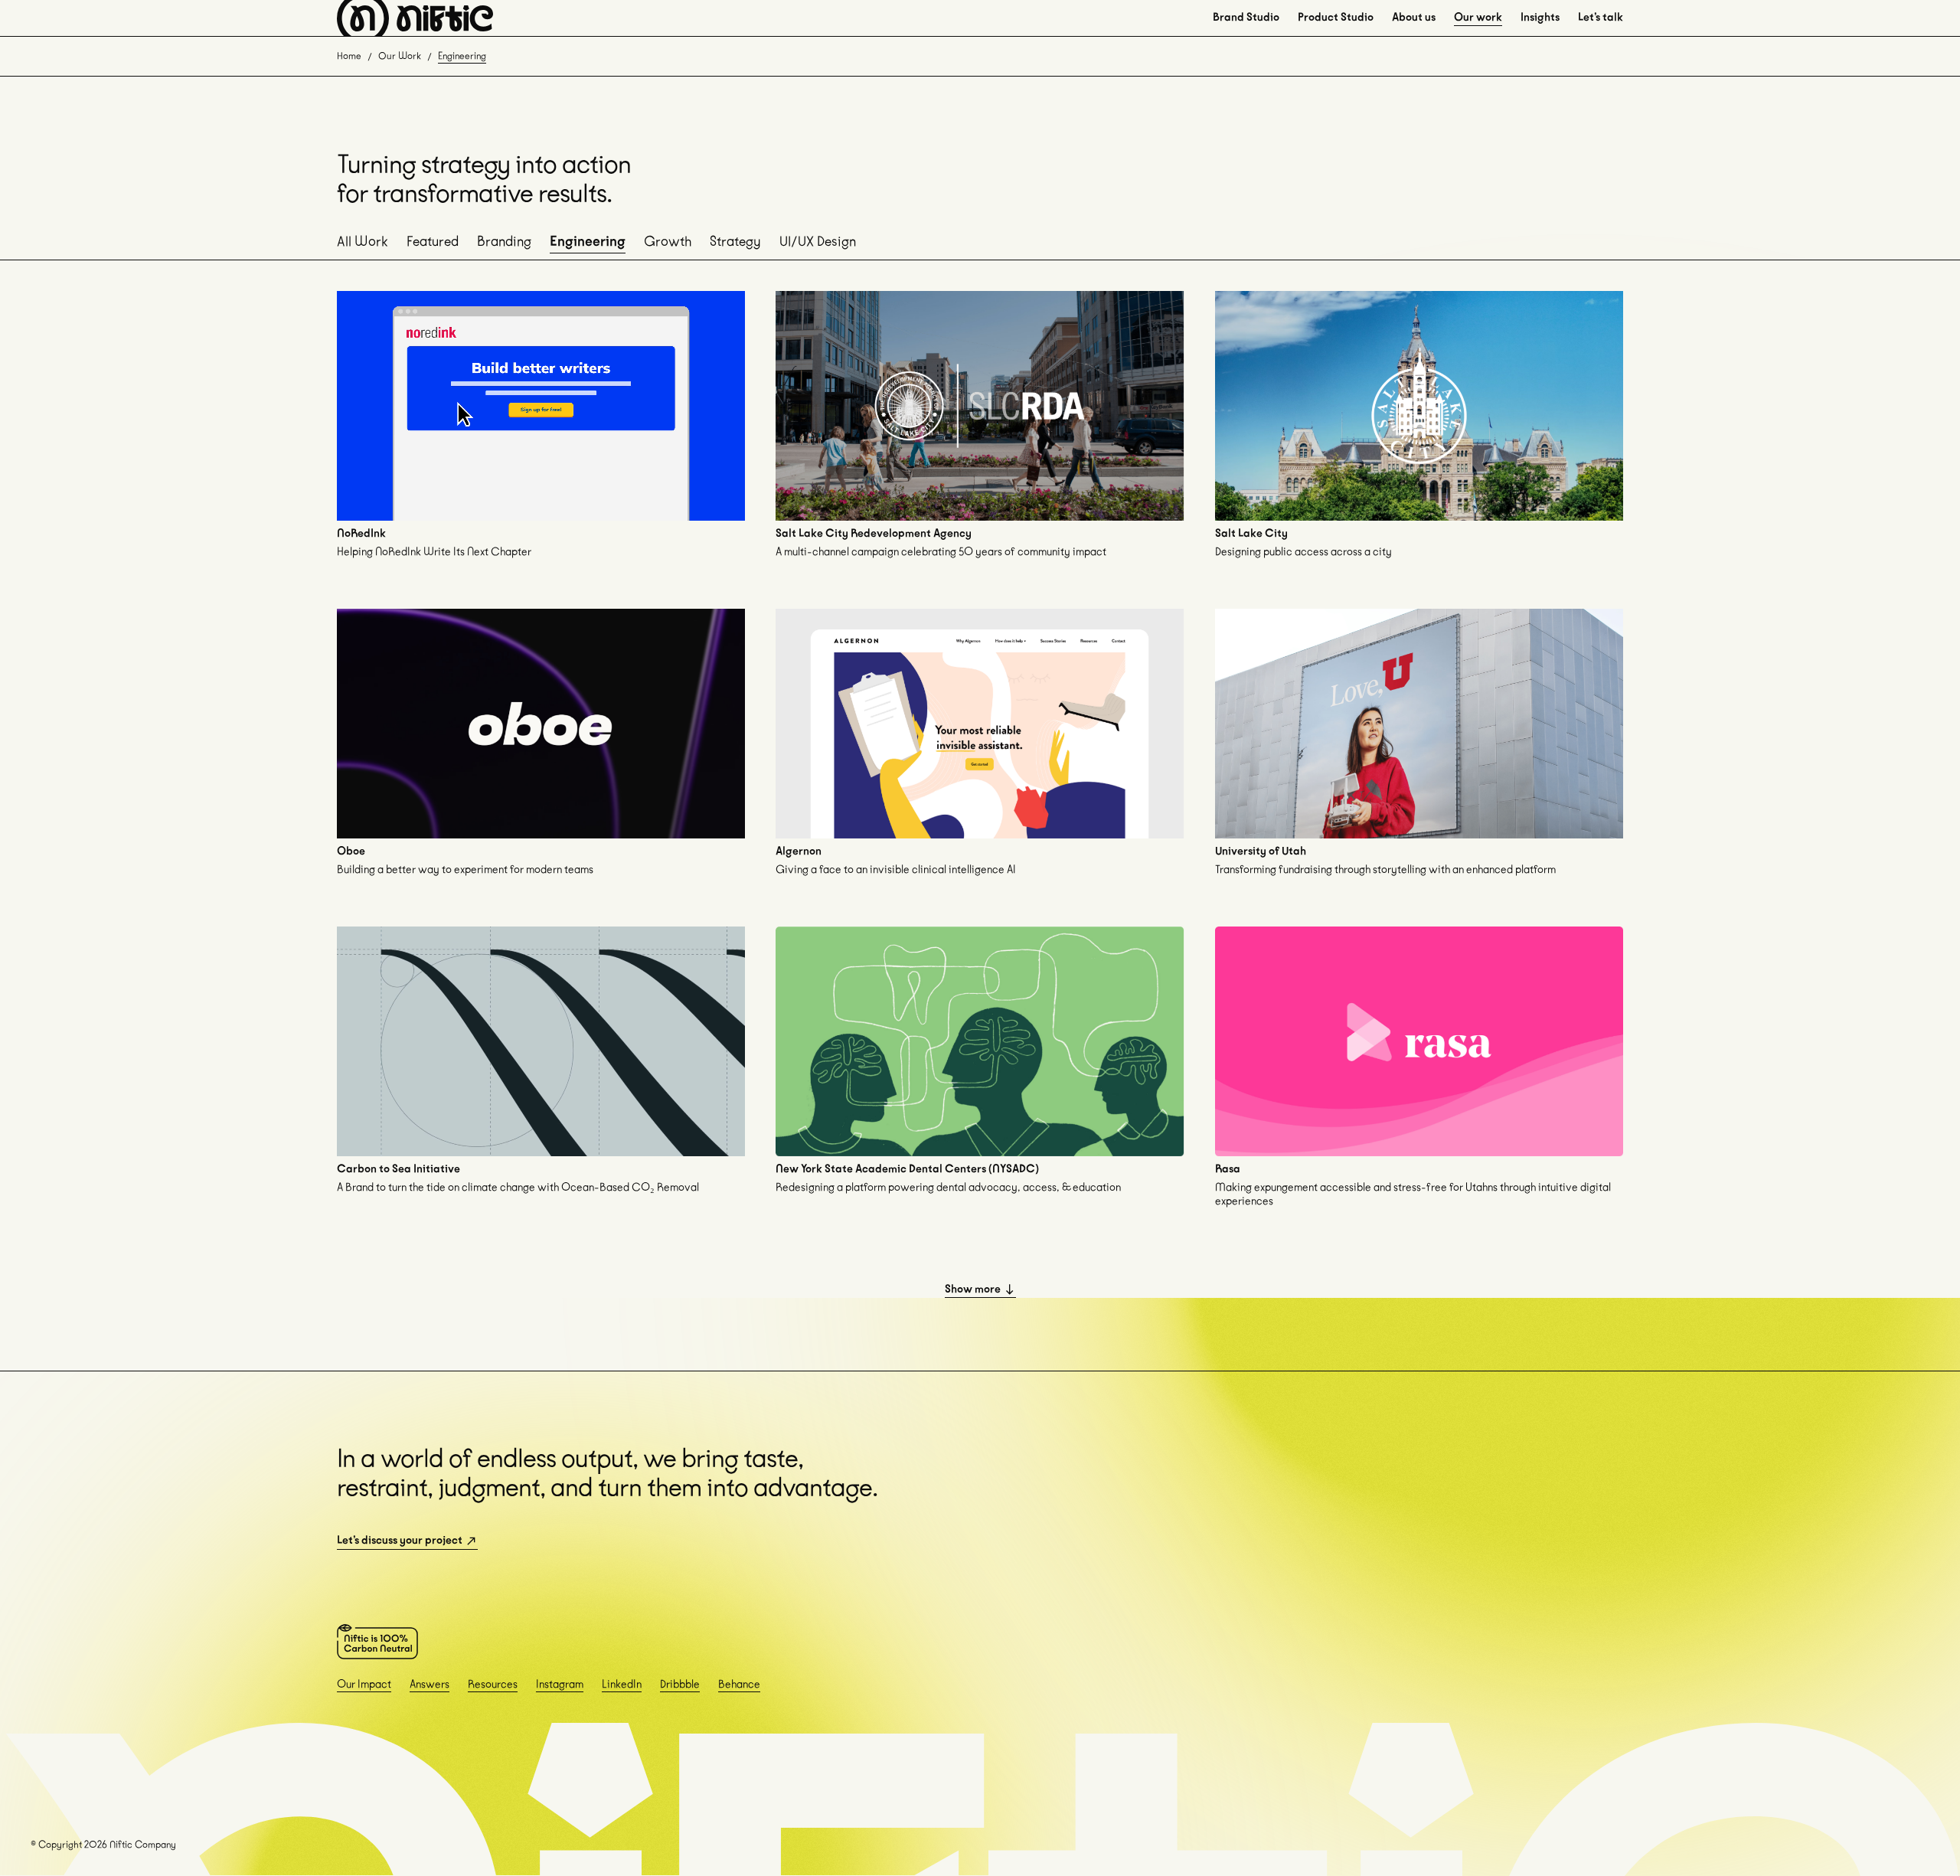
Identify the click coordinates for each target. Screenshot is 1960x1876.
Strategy (735, 241)
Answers (430, 1684)
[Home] (415, 18)
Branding (504, 241)
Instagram (560, 1684)
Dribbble (680, 1684)
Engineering (588, 241)
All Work (363, 241)
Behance (739, 1684)
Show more (973, 1289)
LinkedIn (622, 1684)
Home (349, 56)
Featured (433, 241)
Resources (493, 1684)
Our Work (400, 56)
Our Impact (364, 1684)
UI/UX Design (818, 241)
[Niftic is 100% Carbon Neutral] (377, 1642)
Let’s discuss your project (400, 1540)
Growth (668, 241)
